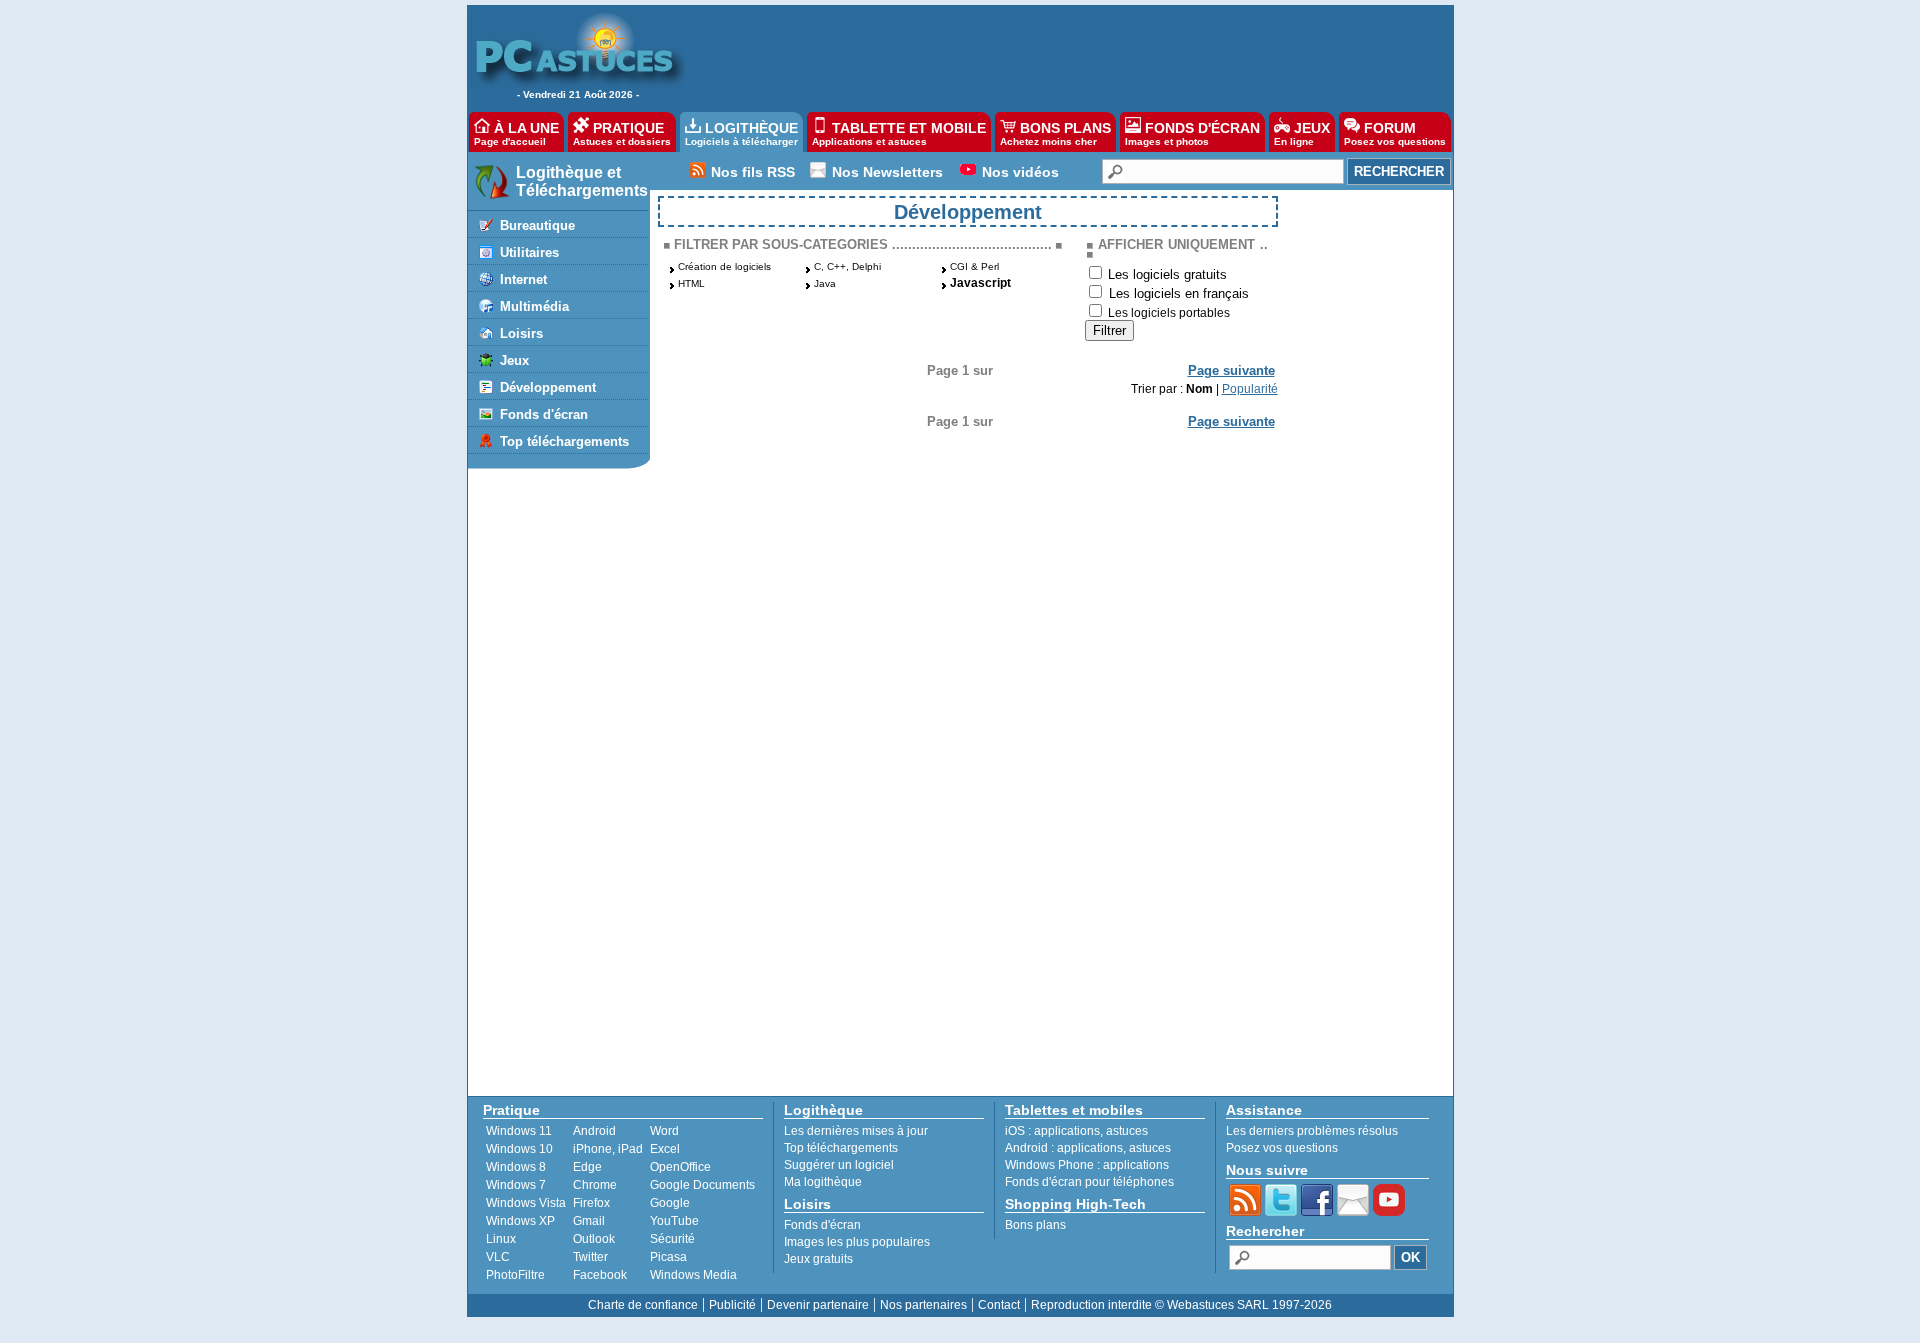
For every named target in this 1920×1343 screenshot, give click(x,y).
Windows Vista (526, 1203)
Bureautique (537, 225)
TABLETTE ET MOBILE (899, 133)
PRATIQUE (622, 133)
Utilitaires (529, 252)
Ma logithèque (823, 1182)
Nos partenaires (923, 1305)
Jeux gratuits (818, 1259)
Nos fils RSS (753, 172)
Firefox (591, 1203)
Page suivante (1231, 370)
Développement (548, 387)
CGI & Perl (974, 266)
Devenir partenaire (818, 1305)
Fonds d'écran (544, 414)
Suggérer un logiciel (839, 1165)
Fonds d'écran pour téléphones (1089, 1182)
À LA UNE (516, 133)
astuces (1127, 1131)
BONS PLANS (1055, 133)
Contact (999, 1305)
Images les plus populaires (857, 1242)
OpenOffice (680, 1167)
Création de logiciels (724, 266)
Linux (501, 1239)
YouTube (674, 1221)
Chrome (595, 1185)
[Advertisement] (1059, 56)
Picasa (668, 1257)
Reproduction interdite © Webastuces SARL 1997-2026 (1181, 1305)
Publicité (732, 1305)
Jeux (514, 360)
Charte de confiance (643, 1305)
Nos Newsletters (887, 172)
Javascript (980, 283)
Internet (523, 279)
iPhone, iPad (608, 1149)
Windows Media (693, 1275)
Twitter (590, 1257)
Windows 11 (519, 1131)
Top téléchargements (564, 441)
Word (664, 1131)
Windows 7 (516, 1185)
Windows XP (520, 1221)
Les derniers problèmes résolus (1312, 1131)
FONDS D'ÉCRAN (1192, 133)
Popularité (1250, 389)
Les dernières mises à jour (856, 1131)
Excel (665, 1149)
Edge (587, 1167)
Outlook (594, 1239)
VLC (498, 1257)
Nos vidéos (1020, 172)
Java (825, 283)
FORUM (1395, 133)
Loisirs (521, 333)
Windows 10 (519, 1149)
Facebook (600, 1275)
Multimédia (534, 306)
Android (594, 1131)
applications (1067, 1131)
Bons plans (1035, 1225)
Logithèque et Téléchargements (582, 181)
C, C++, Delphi (847, 266)
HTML (691, 283)
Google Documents (702, 1185)
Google (670, 1203)
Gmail (589, 1221)
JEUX (1302, 133)
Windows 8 (516, 1167)
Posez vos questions (1282, 1148)
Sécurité (672, 1239)
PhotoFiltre (515, 1275)
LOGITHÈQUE (741, 133)
